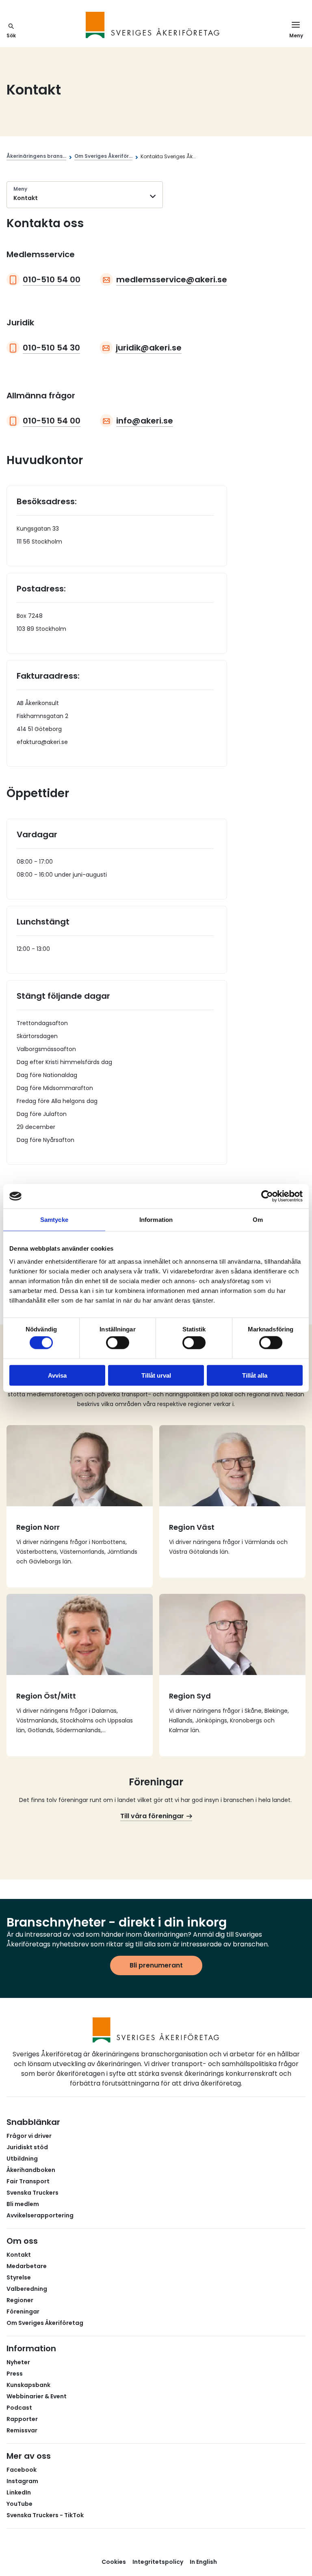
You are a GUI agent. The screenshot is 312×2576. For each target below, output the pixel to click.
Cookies (114, 2562)
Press (15, 2374)
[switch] (118, 1343)
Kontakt (19, 2255)
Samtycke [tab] (54, 1220)
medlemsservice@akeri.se (172, 280)
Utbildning (22, 2159)
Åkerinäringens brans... (36, 156)
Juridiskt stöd (27, 2147)
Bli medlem (23, 2204)
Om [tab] (258, 1220)
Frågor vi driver (29, 2136)
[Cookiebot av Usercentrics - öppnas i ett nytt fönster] (267, 1196)
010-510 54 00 (52, 280)
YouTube (19, 2504)
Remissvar (22, 2430)
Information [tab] (156, 1220)
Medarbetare (27, 2266)
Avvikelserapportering (40, 2215)
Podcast (19, 2408)
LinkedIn (19, 2492)
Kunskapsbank (28, 2385)
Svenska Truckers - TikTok (45, 2515)
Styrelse (19, 2277)
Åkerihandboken (31, 2170)
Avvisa (57, 1375)
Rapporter (22, 2419)
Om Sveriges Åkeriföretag (45, 2323)
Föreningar (23, 2312)
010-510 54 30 (51, 348)
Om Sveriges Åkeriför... (103, 156)
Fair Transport (28, 2181)
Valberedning (27, 2289)
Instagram (22, 2481)
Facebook (22, 2470)
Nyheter (18, 2362)
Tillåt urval (156, 1375)
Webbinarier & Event (37, 2396)
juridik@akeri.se (149, 348)
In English (203, 2562)
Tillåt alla (255, 1375)
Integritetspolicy (158, 2562)
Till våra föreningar (153, 1816)
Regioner (20, 2300)
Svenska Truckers (32, 2193)
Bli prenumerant (156, 1965)
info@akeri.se (145, 421)
